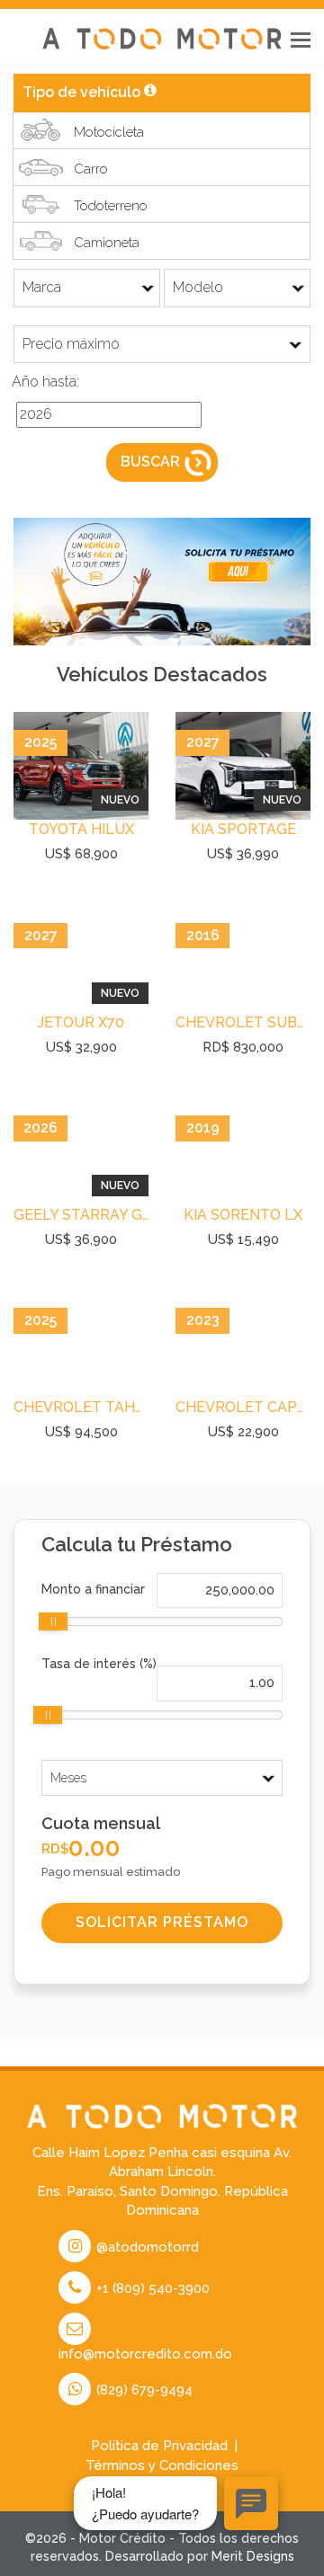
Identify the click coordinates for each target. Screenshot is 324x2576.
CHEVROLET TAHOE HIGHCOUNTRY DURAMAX (81, 1407)
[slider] (53, 1621)
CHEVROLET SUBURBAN (243, 1022)
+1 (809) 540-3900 (151, 2288)
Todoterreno (111, 206)
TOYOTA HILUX (81, 829)
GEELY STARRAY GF (81, 1215)
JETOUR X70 (81, 1022)
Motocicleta (109, 132)
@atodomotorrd (146, 2247)
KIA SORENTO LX (243, 1215)
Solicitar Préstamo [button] (162, 1922)
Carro (91, 169)
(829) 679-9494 (143, 2390)
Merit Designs (253, 2556)
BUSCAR (150, 462)
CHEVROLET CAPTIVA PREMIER (243, 1407)
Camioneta (107, 243)
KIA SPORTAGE (243, 829)
